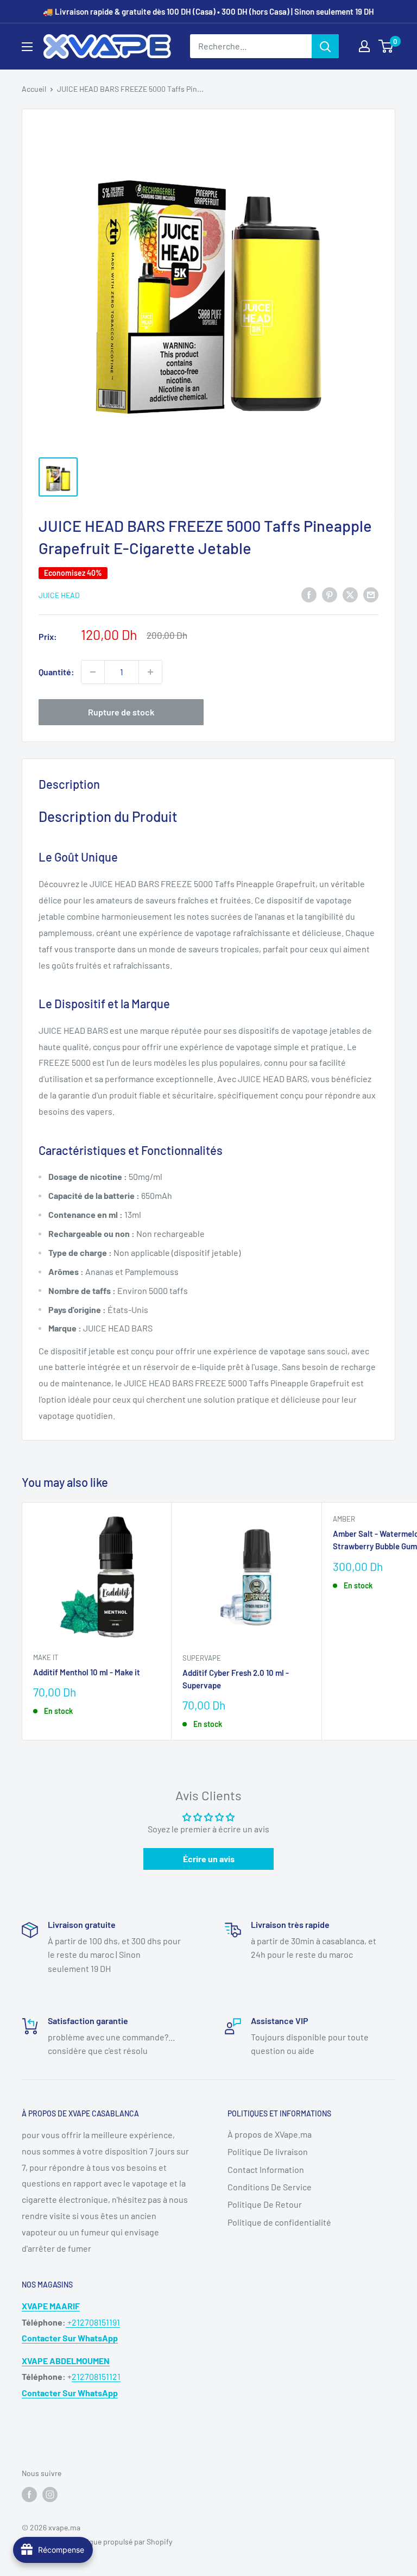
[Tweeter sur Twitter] (350, 594)
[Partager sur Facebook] (309, 594)
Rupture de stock (121, 712)
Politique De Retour (265, 2204)
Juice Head (59, 595)
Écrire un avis (209, 1859)
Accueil (34, 89)
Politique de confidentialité (279, 2222)
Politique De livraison (268, 2151)
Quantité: (56, 672)
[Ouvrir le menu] (27, 47)
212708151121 (96, 2376)
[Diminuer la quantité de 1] (93, 672)
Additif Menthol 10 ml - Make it (87, 1672)
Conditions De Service (270, 2187)
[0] (386, 46)
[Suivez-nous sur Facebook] (29, 2494)
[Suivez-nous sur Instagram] (50, 2494)
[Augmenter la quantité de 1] (150, 672)
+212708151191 (93, 2322)
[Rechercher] (325, 46)
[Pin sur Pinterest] (330, 594)
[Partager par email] (371, 594)
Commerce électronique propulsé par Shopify (97, 2542)
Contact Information (266, 2169)
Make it (46, 1657)
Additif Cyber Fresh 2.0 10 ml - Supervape (236, 1679)
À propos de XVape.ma (270, 2134)
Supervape (202, 1658)
